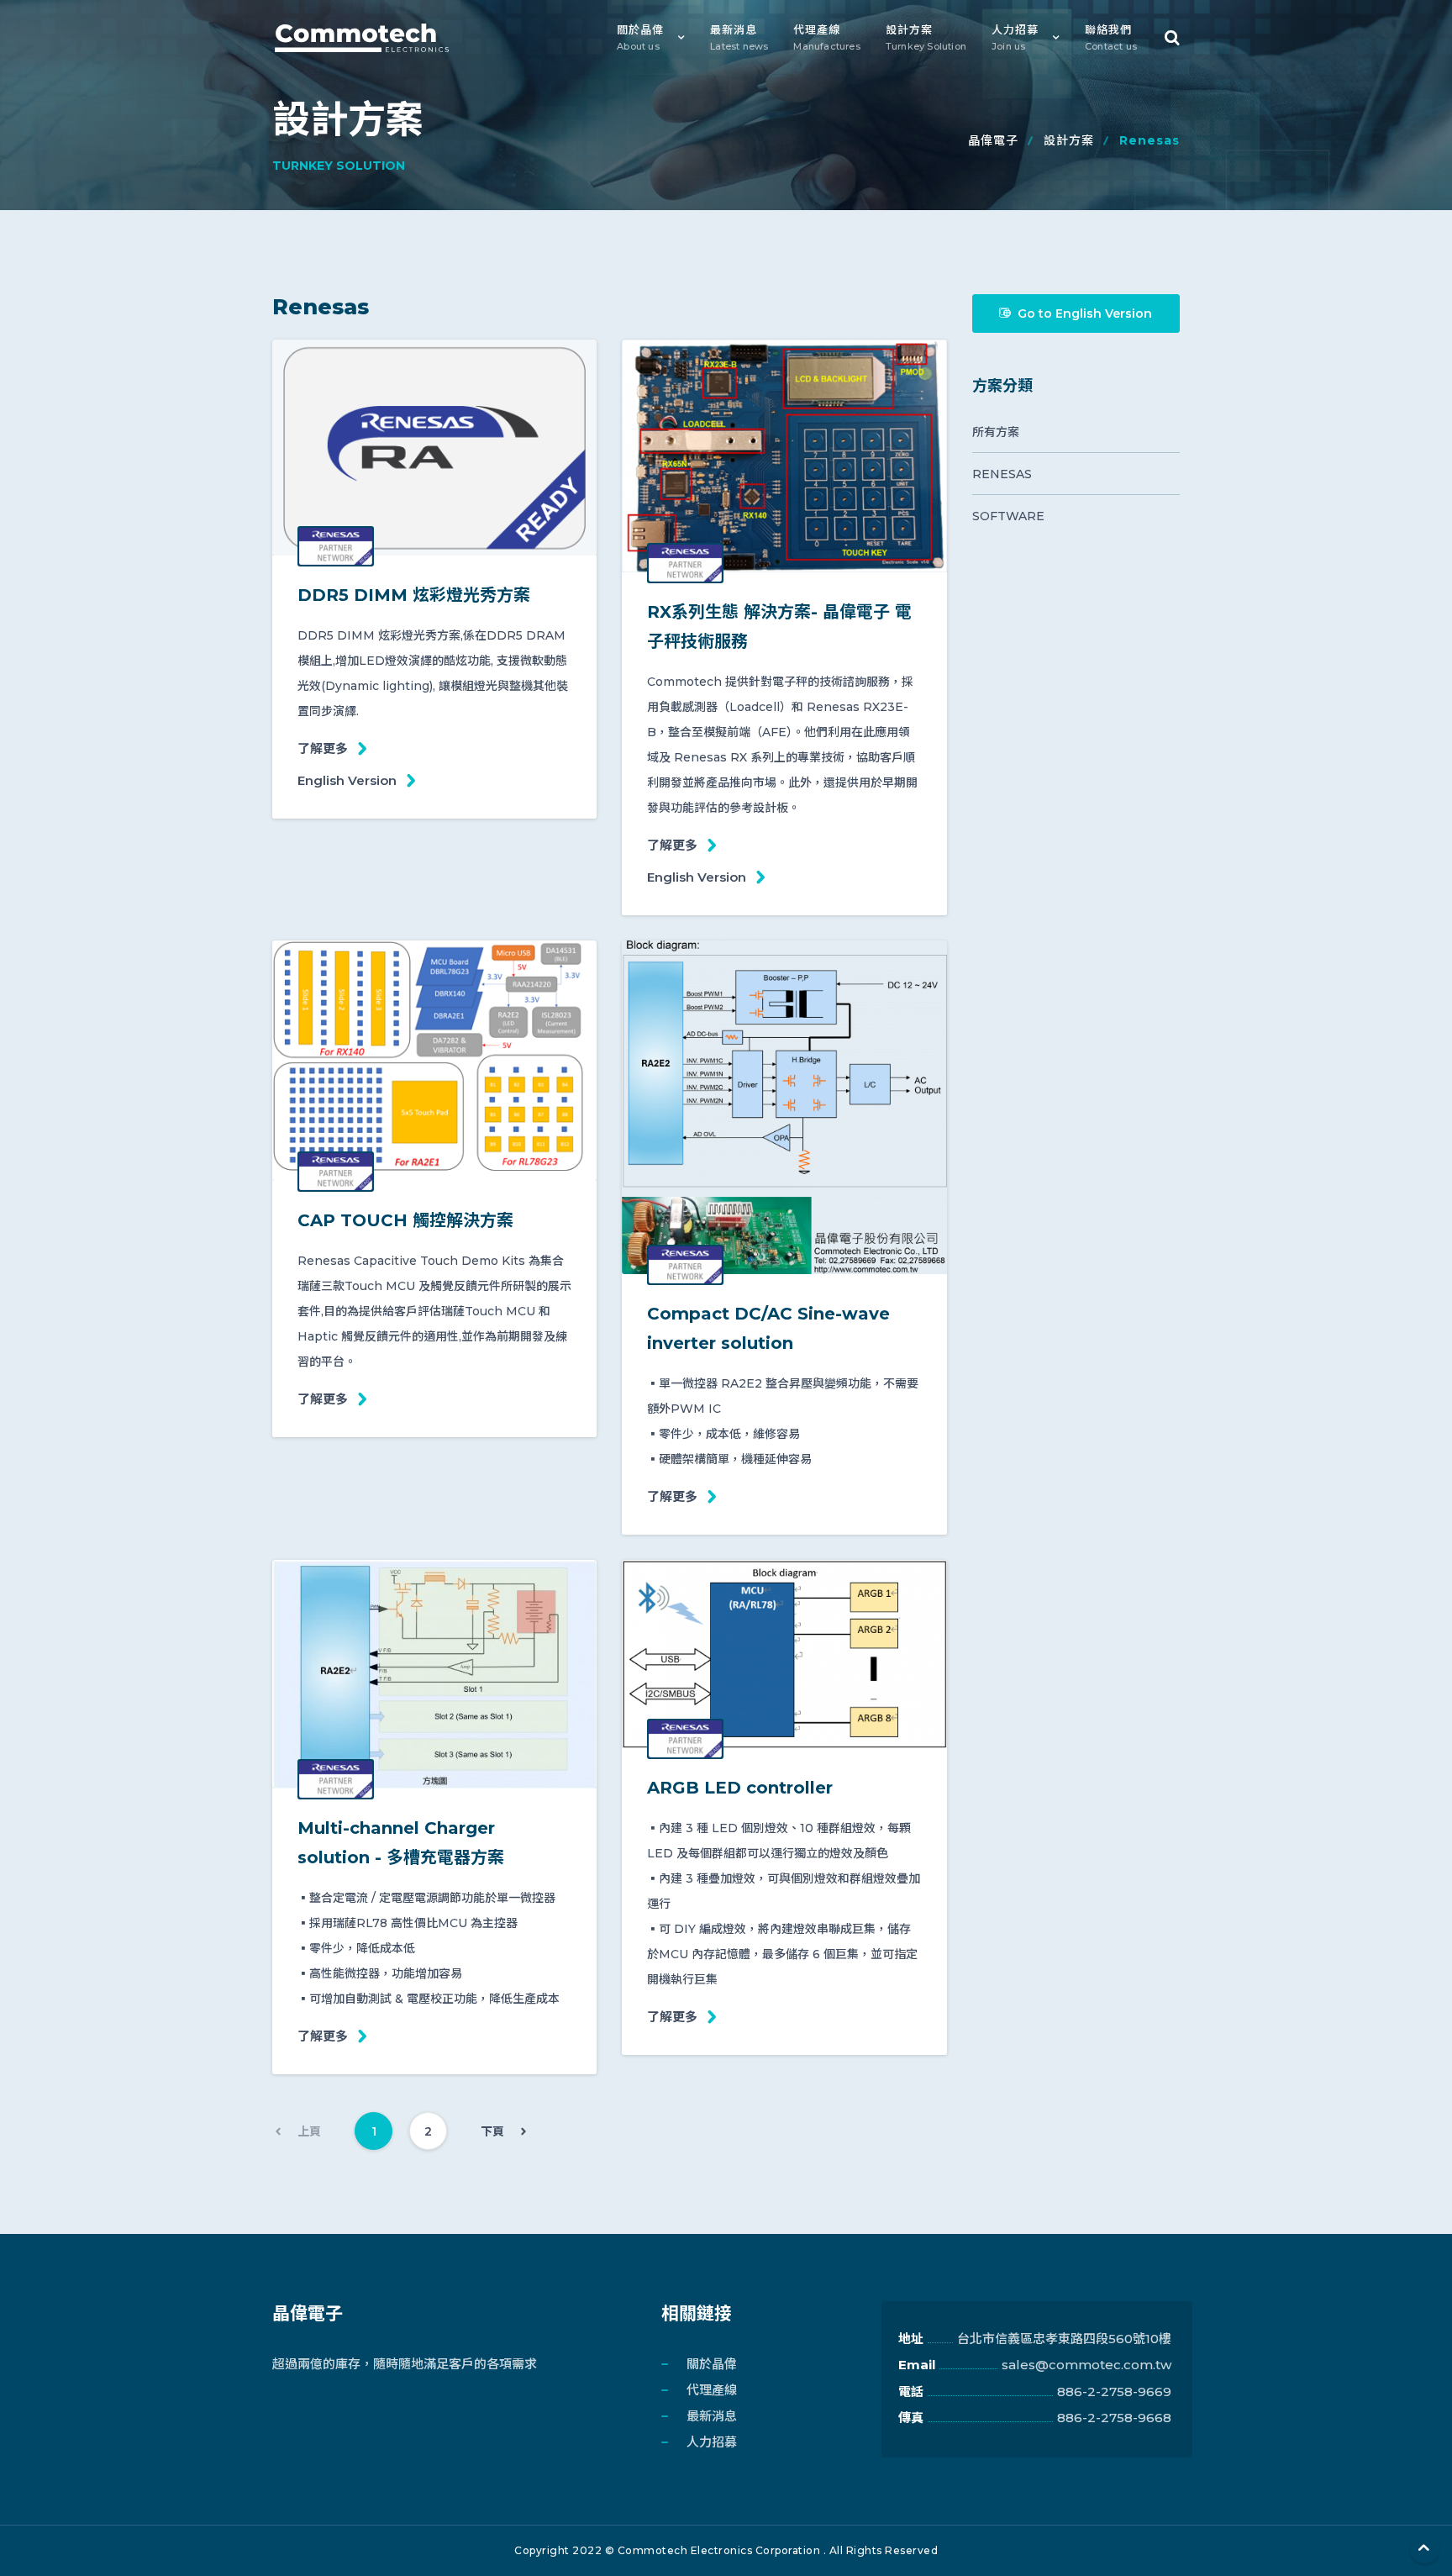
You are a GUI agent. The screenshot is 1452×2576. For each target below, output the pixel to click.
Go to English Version (1085, 313)
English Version (347, 780)
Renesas (1002, 474)
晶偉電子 (993, 140)
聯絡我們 (1111, 37)
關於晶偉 (640, 37)
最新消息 (739, 37)
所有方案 (996, 432)
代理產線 (826, 37)
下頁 (492, 2131)
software (1008, 516)
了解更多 (323, 748)
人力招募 (1015, 37)
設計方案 (926, 37)
